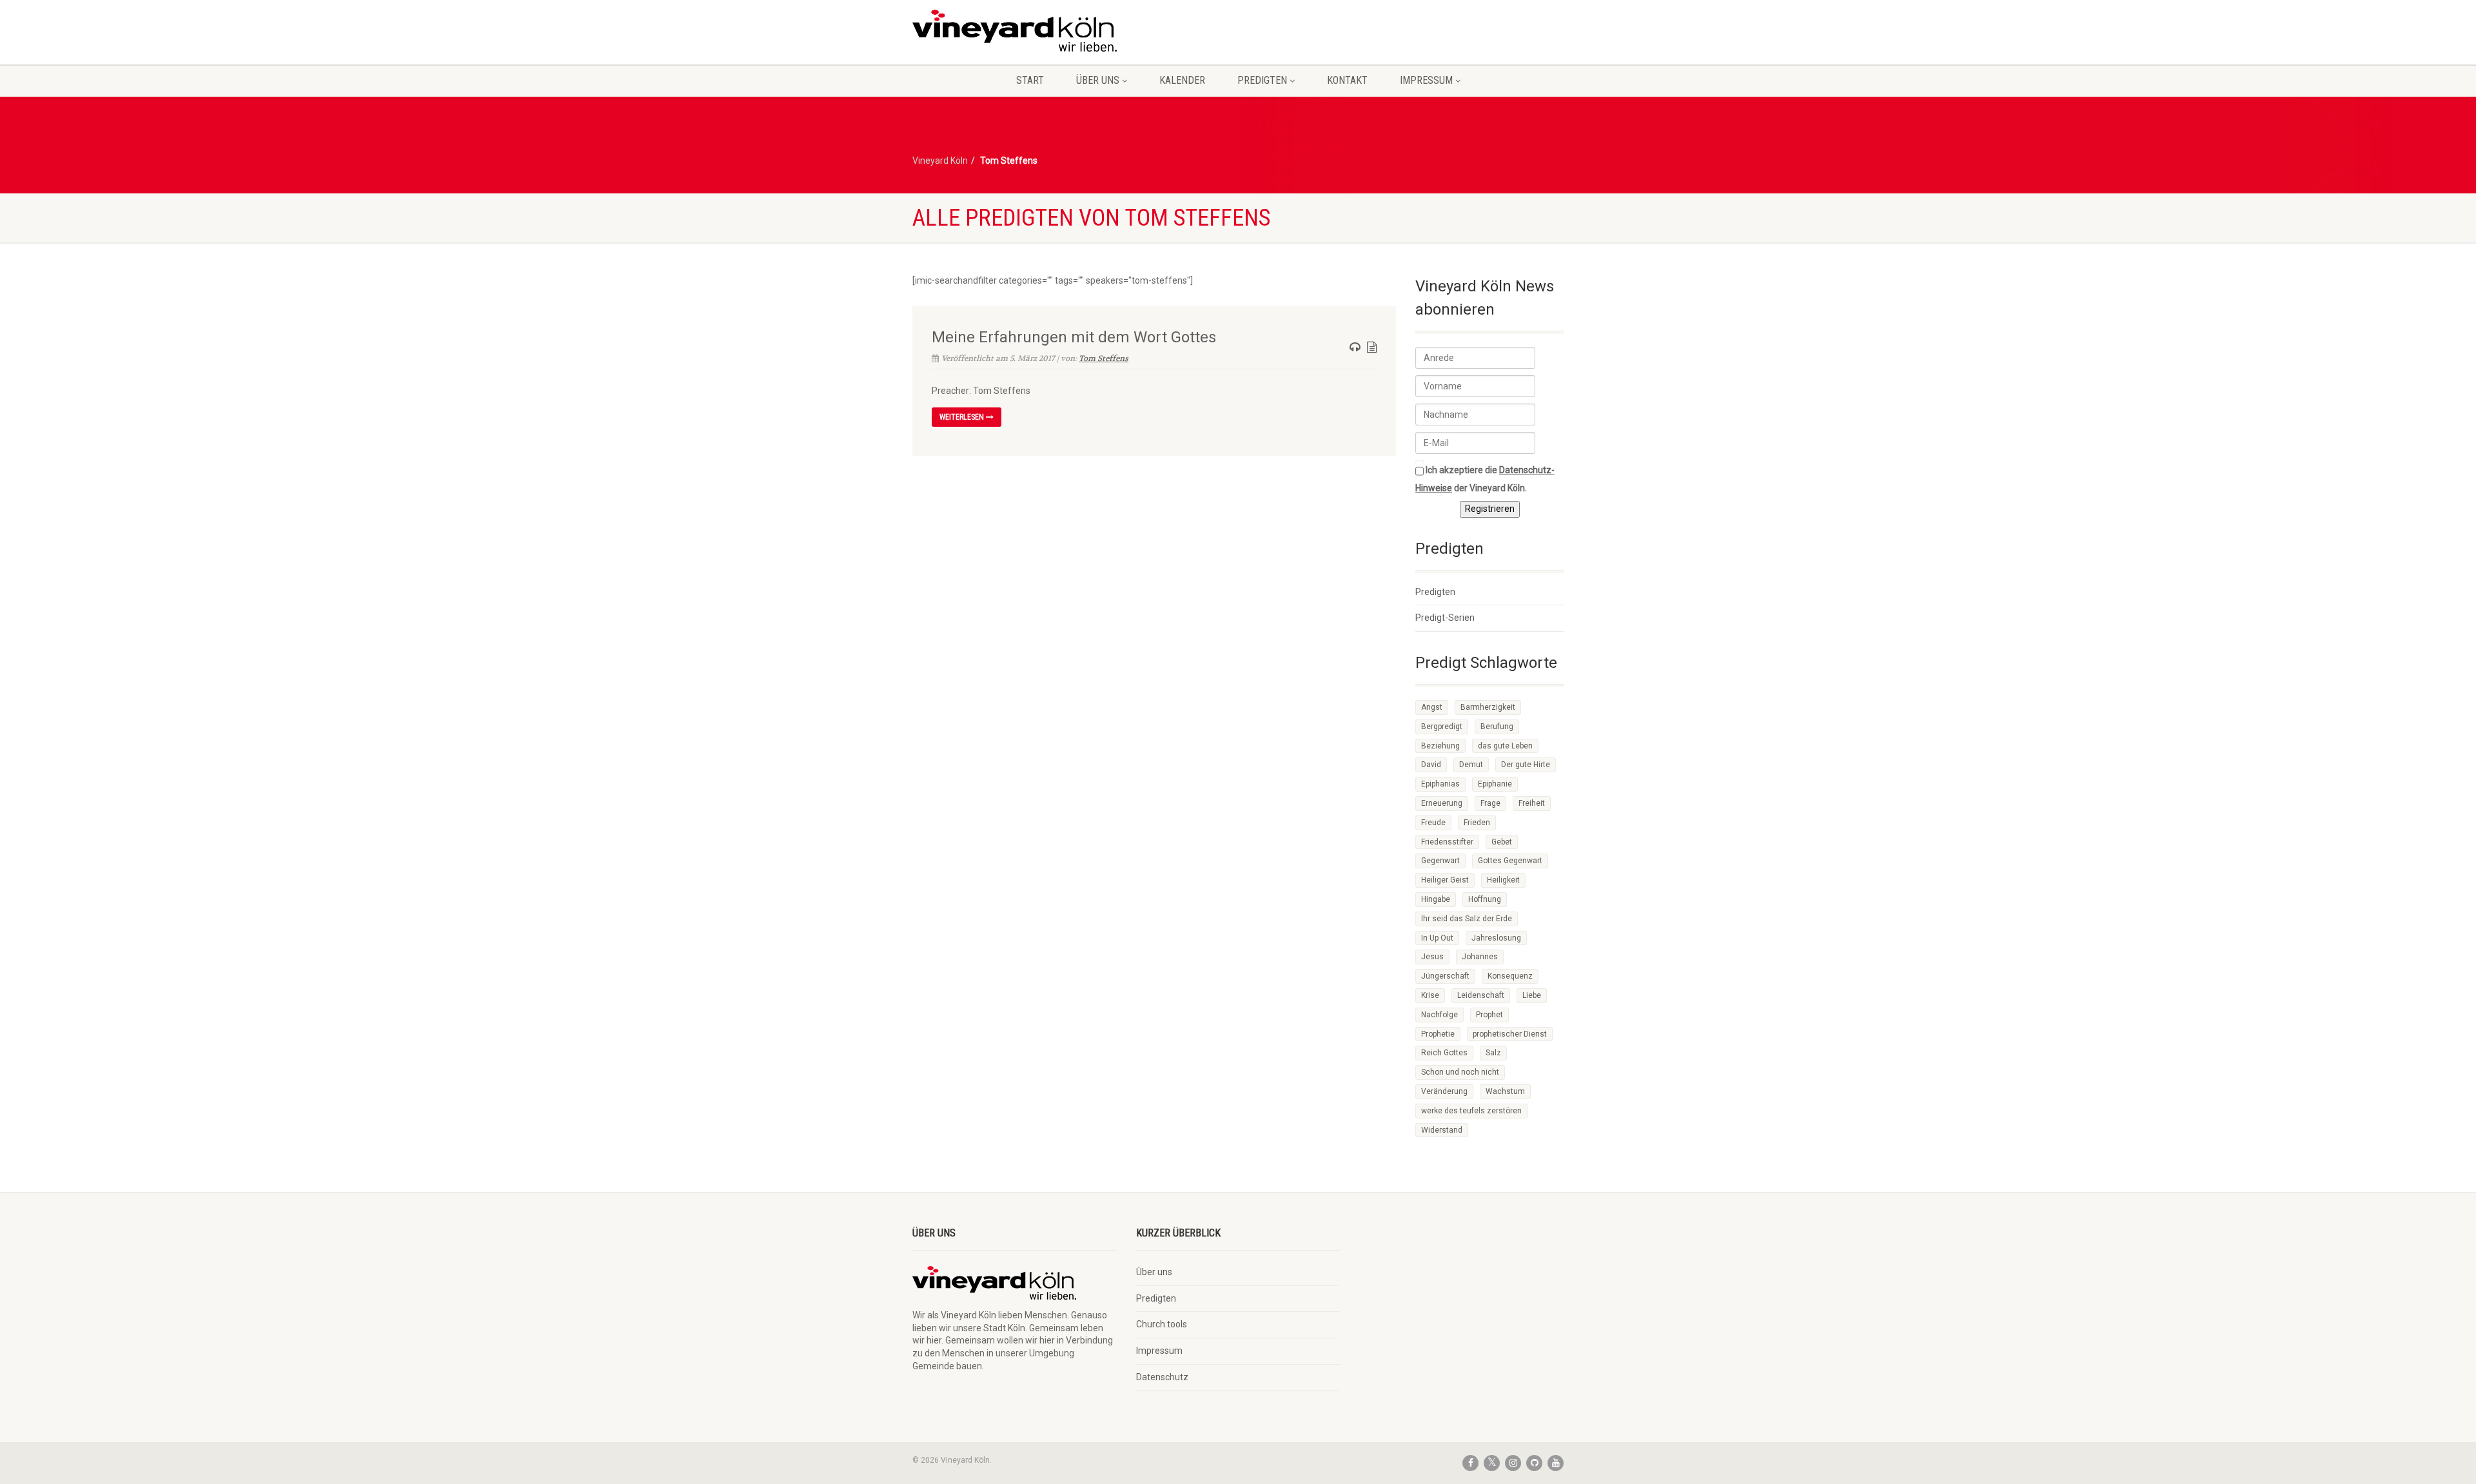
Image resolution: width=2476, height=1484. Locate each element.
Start (1030, 80)
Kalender (1182, 80)
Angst (1432, 707)
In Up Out (1437, 938)
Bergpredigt (1442, 727)
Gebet (1502, 842)
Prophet (1489, 1015)
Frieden (1477, 823)
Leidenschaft (1481, 995)
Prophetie (1438, 1034)
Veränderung (1444, 1091)
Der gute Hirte (1526, 765)
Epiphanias (1440, 784)
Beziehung (1440, 746)
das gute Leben (1505, 746)
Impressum (1426, 80)
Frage (1490, 803)
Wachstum (1505, 1091)
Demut (1471, 765)
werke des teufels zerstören (1471, 1111)
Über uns (1098, 80)
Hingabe (1436, 899)
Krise (1430, 995)
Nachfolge (1439, 1015)
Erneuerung (1442, 803)
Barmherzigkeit (1488, 707)
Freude (1433, 823)
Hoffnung (1485, 899)
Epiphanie (1495, 784)
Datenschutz (1162, 1377)
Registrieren (1490, 509)
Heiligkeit (1503, 880)
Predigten (1262, 80)
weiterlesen (963, 417)
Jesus (1432, 957)
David (1431, 765)
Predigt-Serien (1445, 618)
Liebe (1532, 995)
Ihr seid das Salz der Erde (1467, 919)
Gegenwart (1440, 861)
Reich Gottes (1444, 1053)
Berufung (1497, 727)
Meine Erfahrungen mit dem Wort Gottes (1074, 337)
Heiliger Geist (1445, 880)
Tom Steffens (1104, 358)
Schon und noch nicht (1460, 1072)
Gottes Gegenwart (1510, 861)
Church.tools (1162, 1324)
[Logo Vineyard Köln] (1015, 31)
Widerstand (1442, 1130)
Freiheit (1532, 803)
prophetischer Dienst (1510, 1034)
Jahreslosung (1496, 938)
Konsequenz (1510, 976)
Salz (1493, 1053)
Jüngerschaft (1445, 976)
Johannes (1480, 957)
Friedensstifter (1447, 842)
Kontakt (1347, 80)
